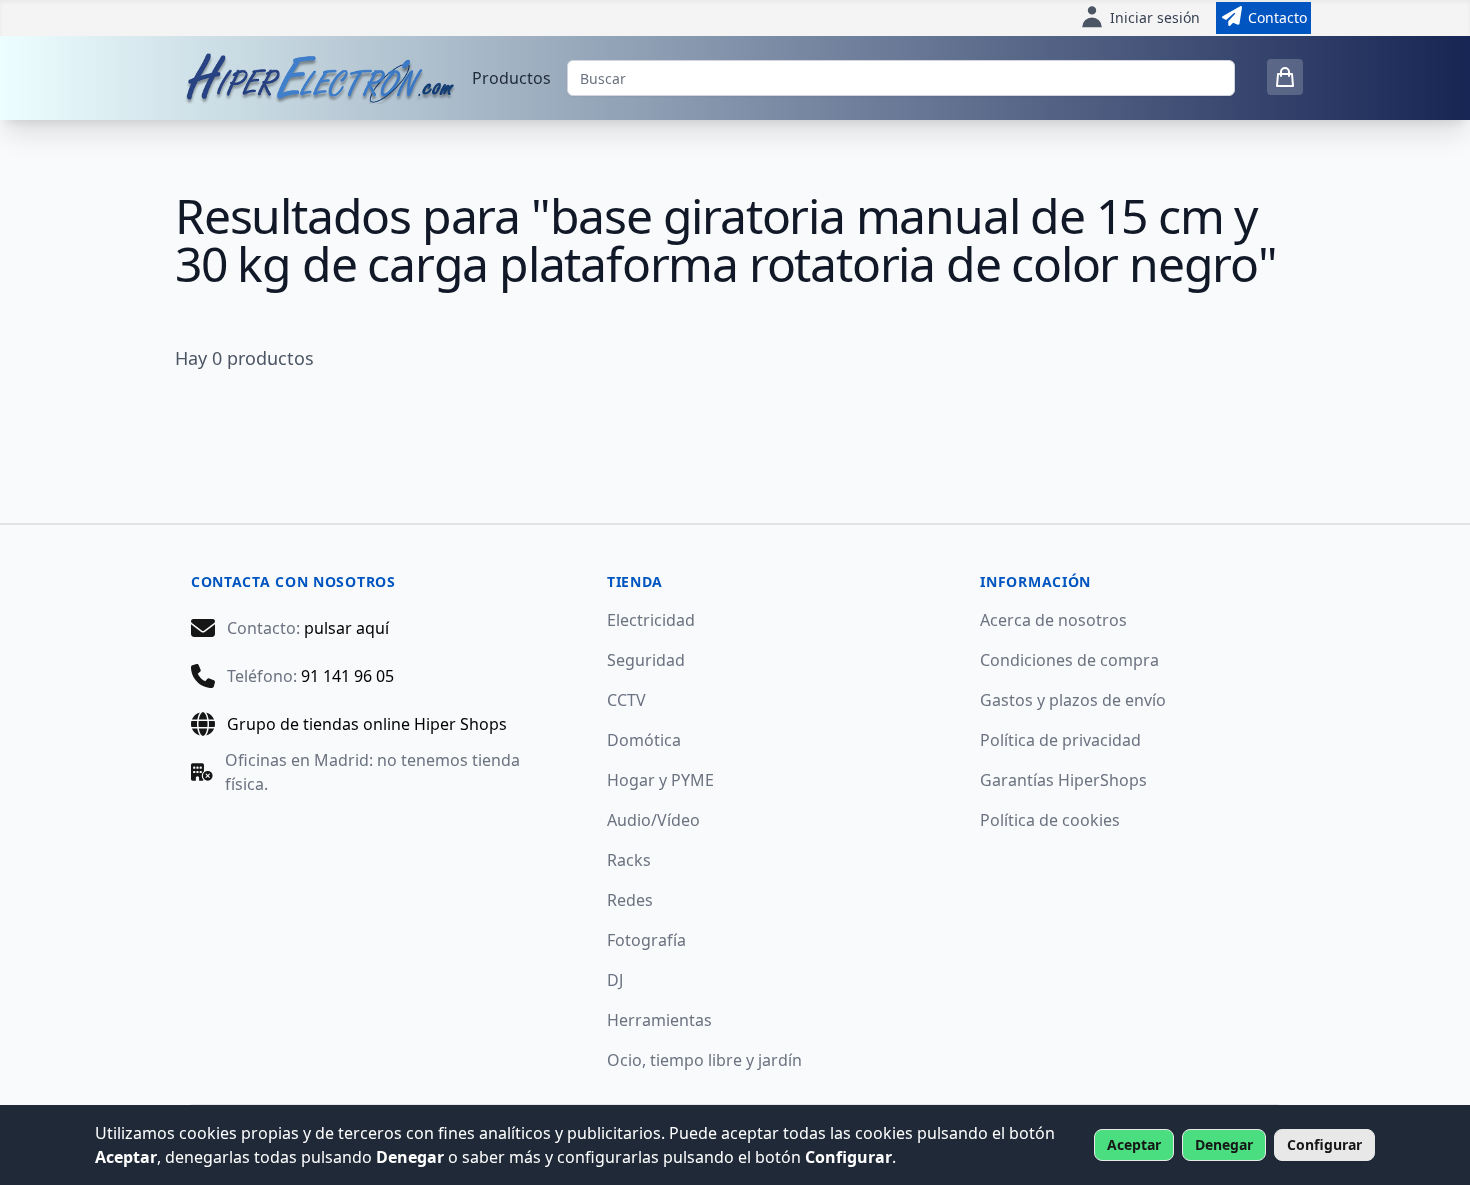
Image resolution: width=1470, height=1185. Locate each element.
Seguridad (646, 660)
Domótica (644, 740)
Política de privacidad (1060, 740)
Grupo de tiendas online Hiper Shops (367, 724)
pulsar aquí (346, 628)
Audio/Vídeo (653, 820)
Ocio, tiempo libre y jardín (704, 1060)
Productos (511, 78)
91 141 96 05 (347, 676)
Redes (630, 900)
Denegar (1224, 1144)
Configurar (1324, 1144)
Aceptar (1134, 1144)
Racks (629, 860)
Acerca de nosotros (1053, 620)
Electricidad (651, 620)
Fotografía (646, 940)
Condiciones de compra (1069, 660)
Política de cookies (1050, 820)
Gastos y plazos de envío (1073, 700)
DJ (615, 980)
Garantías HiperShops (1063, 780)
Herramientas (659, 1020)
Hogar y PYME (660, 780)
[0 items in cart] (1285, 77)
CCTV (626, 700)
